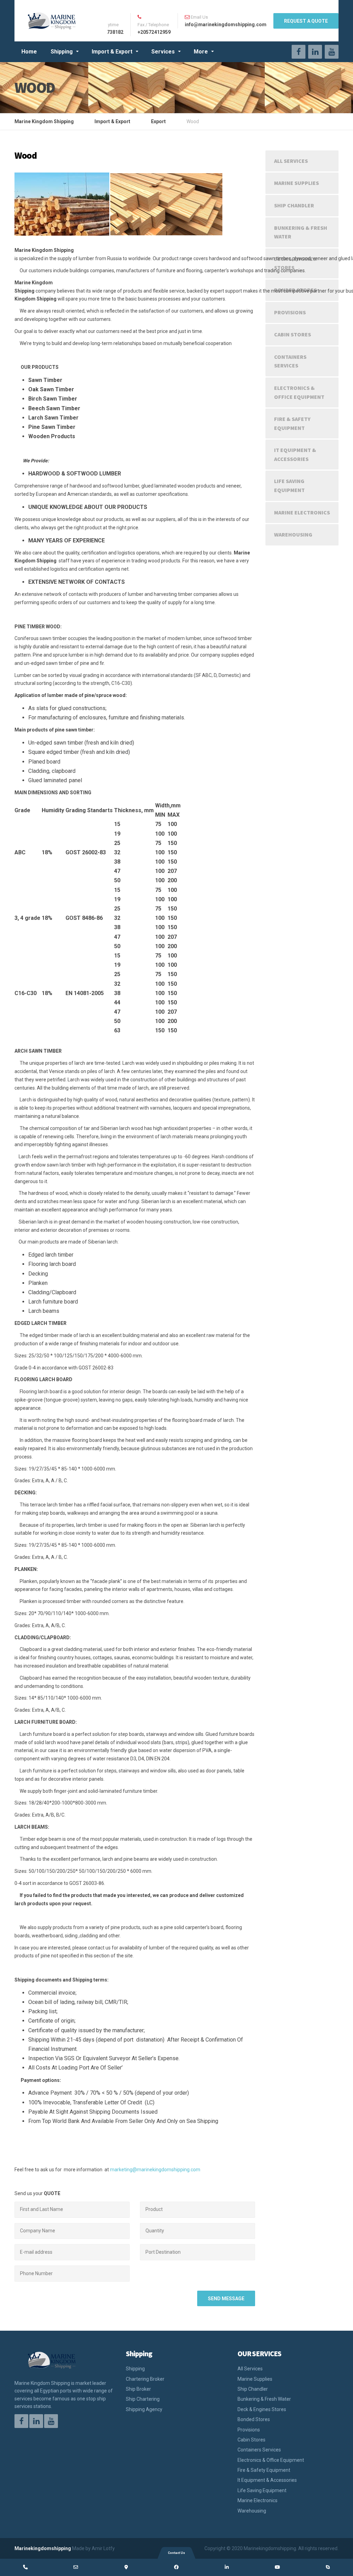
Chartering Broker (145, 2379)
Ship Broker (138, 2389)
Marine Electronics (302, 512)
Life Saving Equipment (289, 485)
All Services (291, 161)
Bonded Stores (254, 2419)
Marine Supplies (296, 183)
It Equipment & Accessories (295, 454)
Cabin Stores (293, 334)
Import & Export (112, 52)
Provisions (290, 312)
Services (163, 52)
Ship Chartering (143, 2399)
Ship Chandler (294, 205)
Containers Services (290, 361)
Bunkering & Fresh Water (301, 232)
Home (29, 52)
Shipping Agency (144, 2409)
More (201, 52)
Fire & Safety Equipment (292, 423)
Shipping (62, 52)
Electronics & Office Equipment (299, 392)
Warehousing (293, 534)
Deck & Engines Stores (295, 263)
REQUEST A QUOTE (306, 21)
